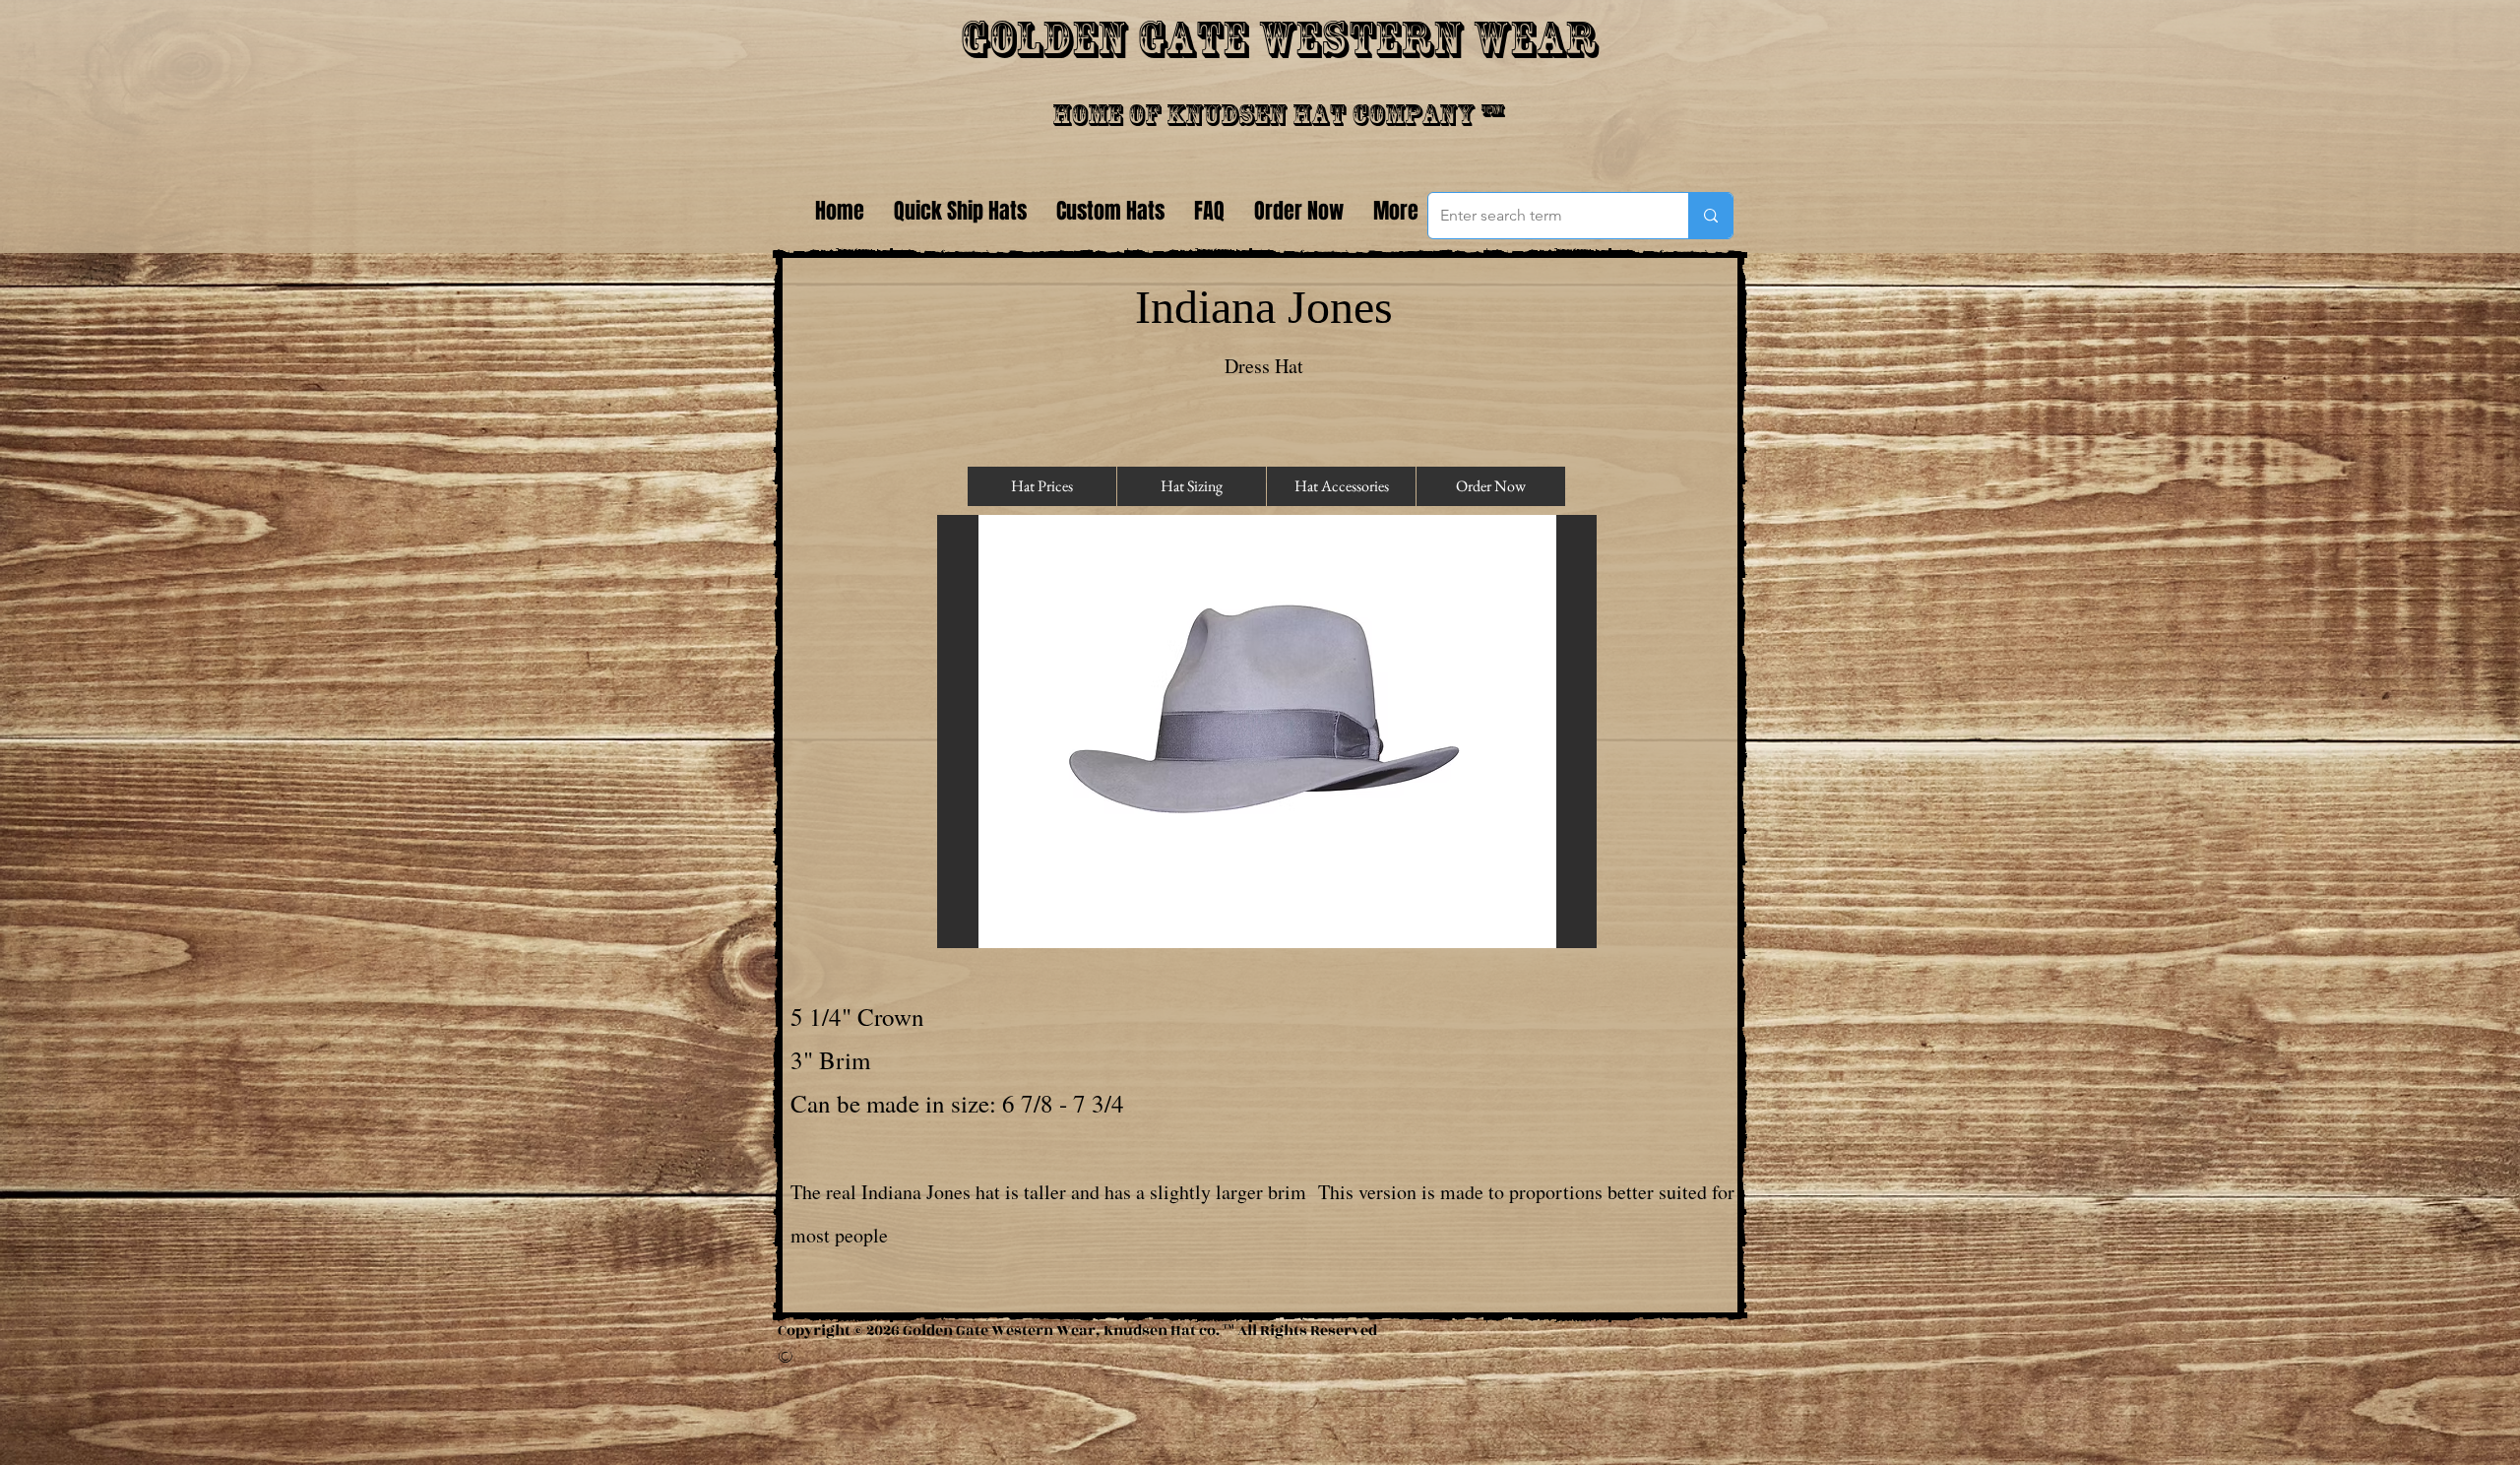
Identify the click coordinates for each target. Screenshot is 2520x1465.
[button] (1267, 732)
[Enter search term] (1710, 216)
